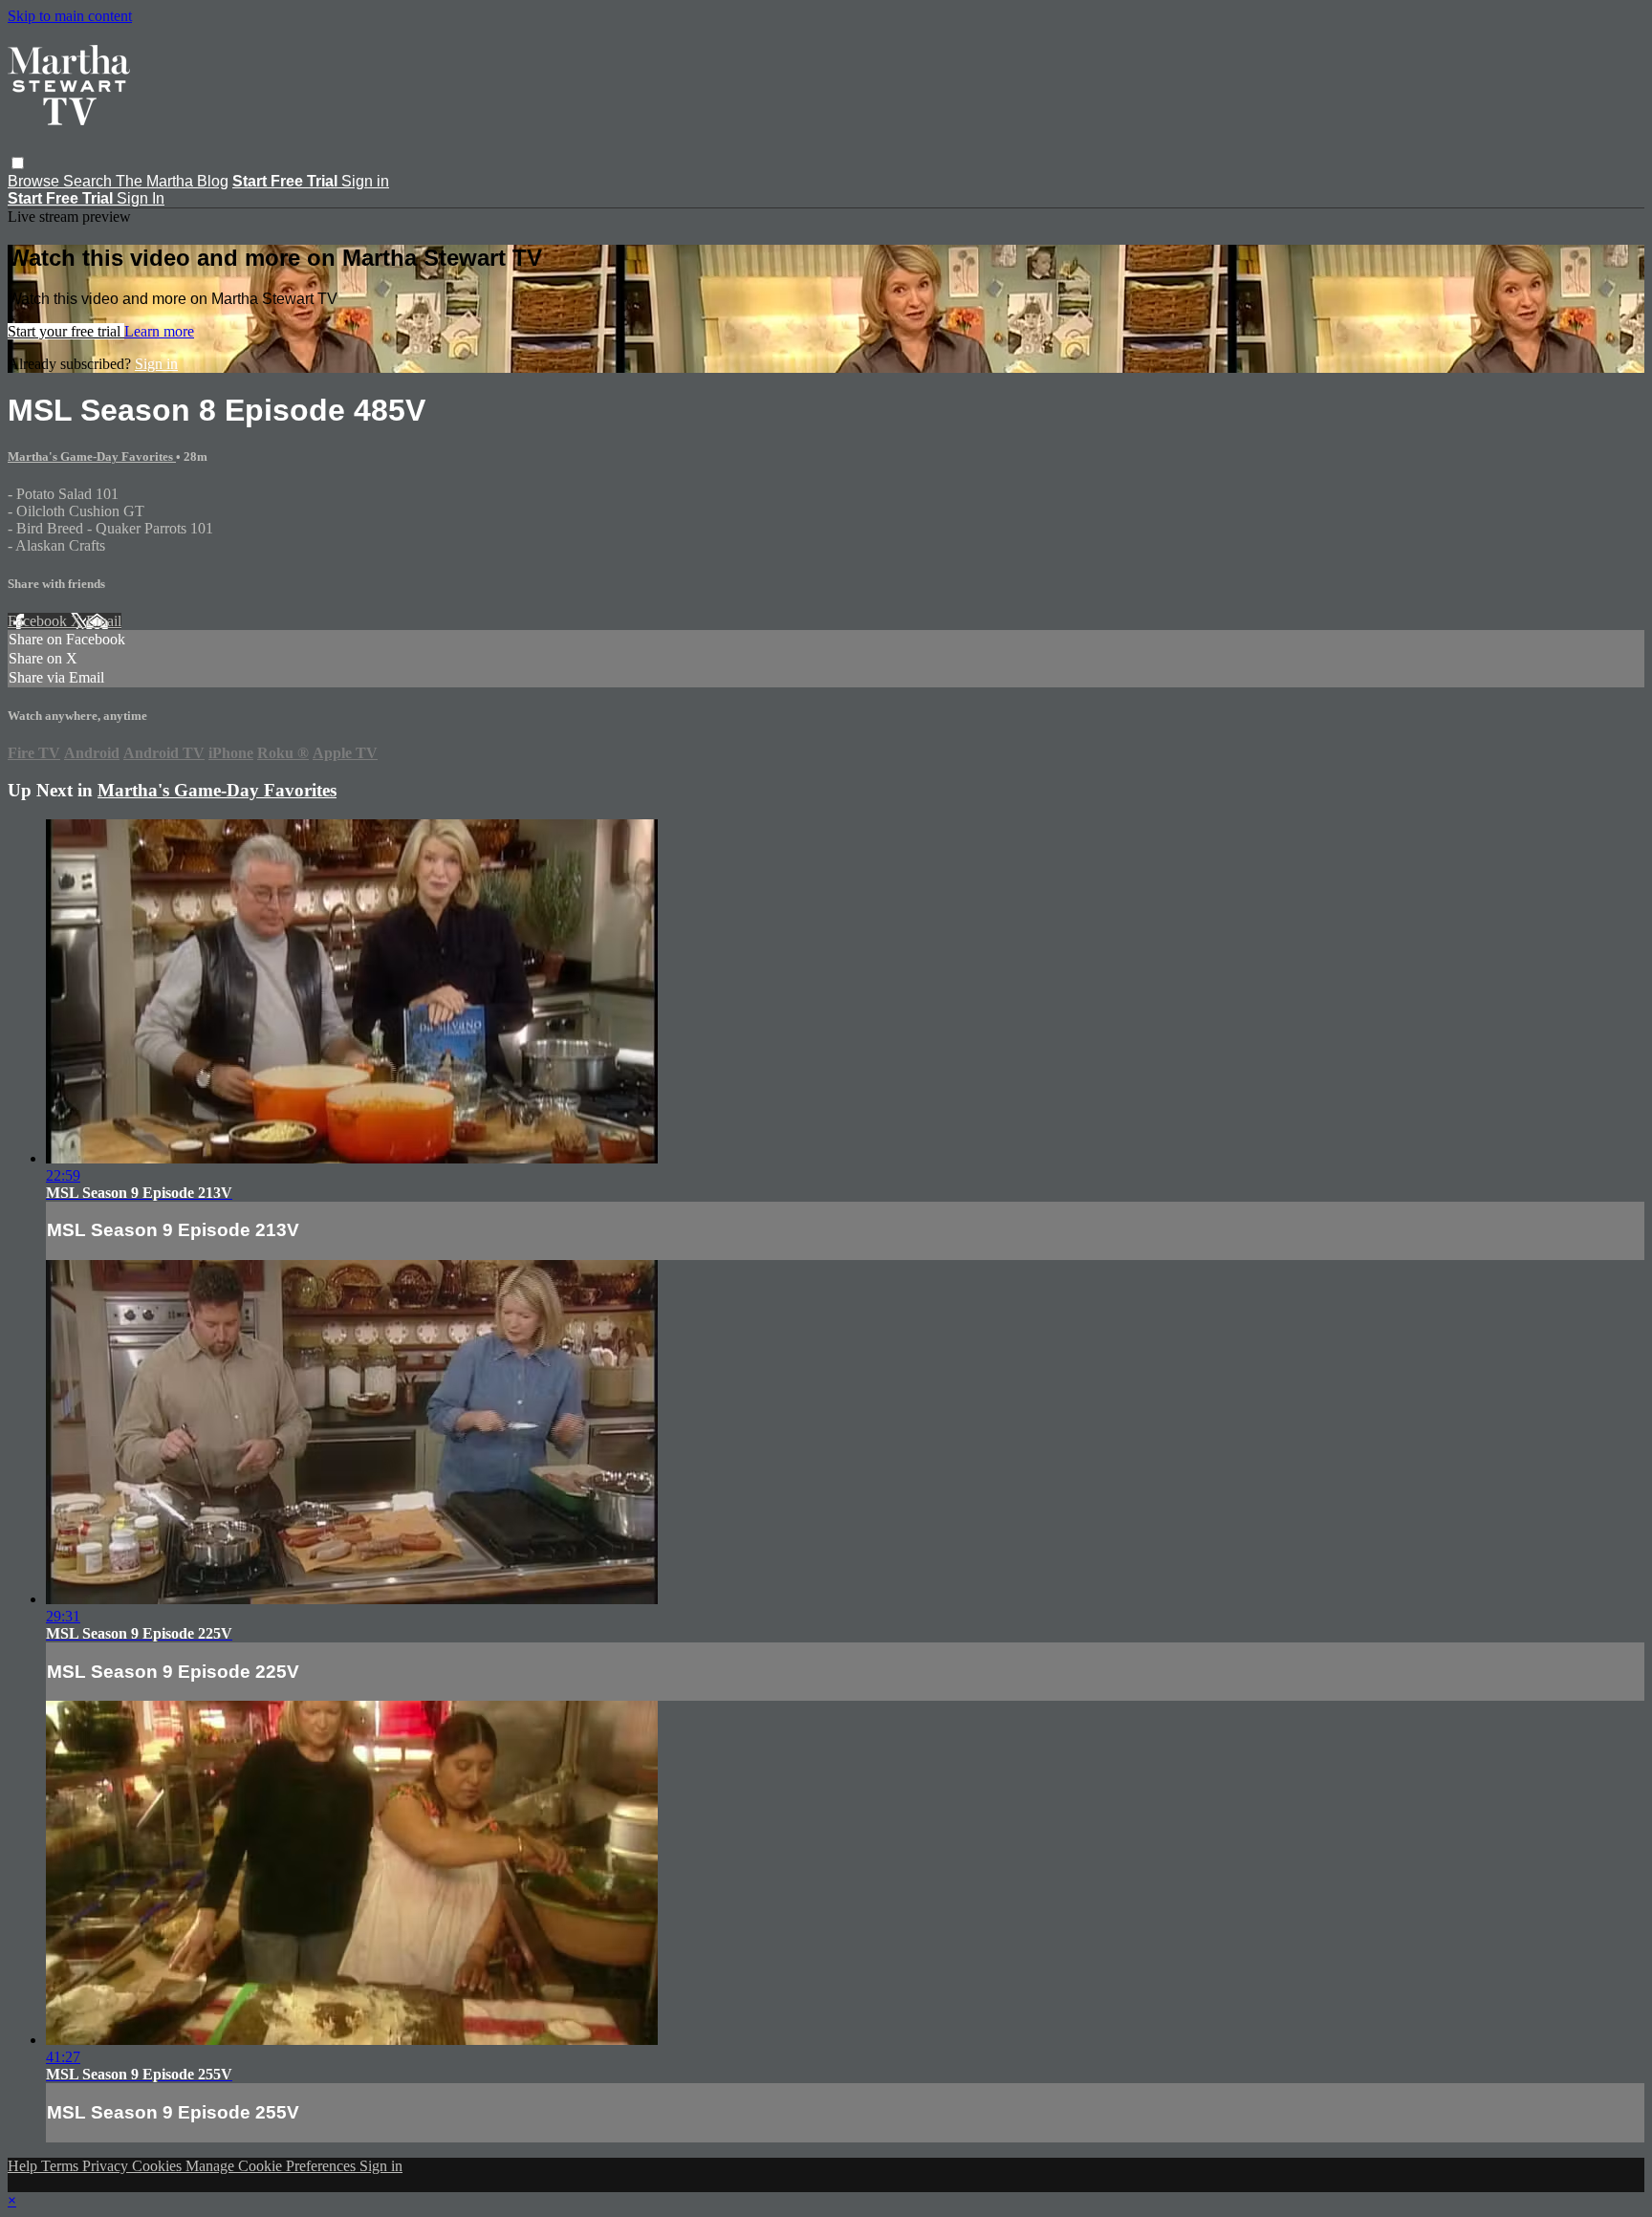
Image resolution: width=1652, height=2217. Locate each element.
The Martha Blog (172, 181)
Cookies (159, 2166)
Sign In (141, 198)
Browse (35, 181)
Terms (62, 2166)
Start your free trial (66, 331)
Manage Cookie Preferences (272, 2166)
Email (104, 621)
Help (24, 2166)
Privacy (107, 2166)
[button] (18, 163)
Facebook (39, 621)
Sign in (365, 181)
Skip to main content (70, 16)
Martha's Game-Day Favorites (92, 456)
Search (89, 181)
